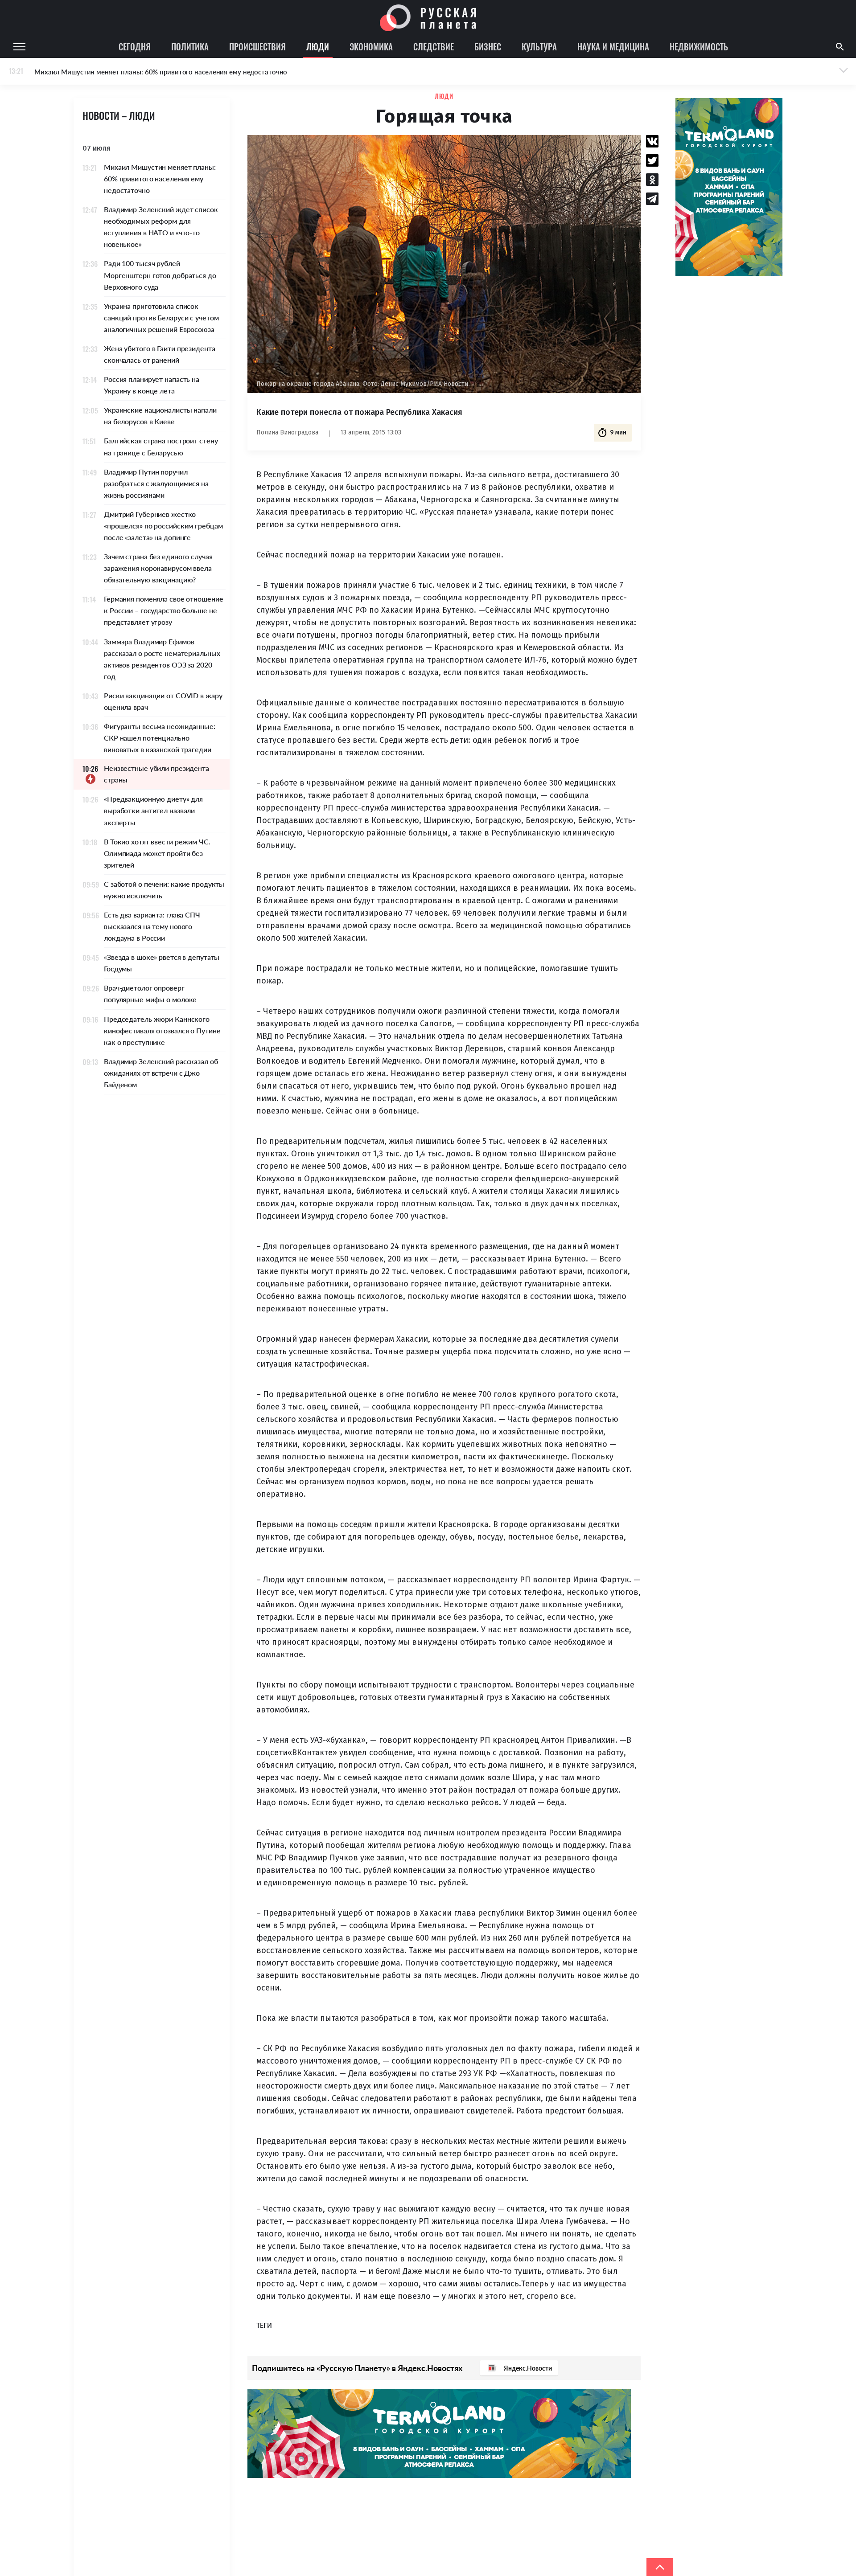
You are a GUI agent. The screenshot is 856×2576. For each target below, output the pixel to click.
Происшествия (257, 46)
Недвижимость (699, 46)
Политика (190, 46)
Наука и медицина (613, 46)
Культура (539, 46)
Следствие (434, 46)
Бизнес (488, 46)
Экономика (371, 46)
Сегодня (135, 46)
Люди (318, 46)
